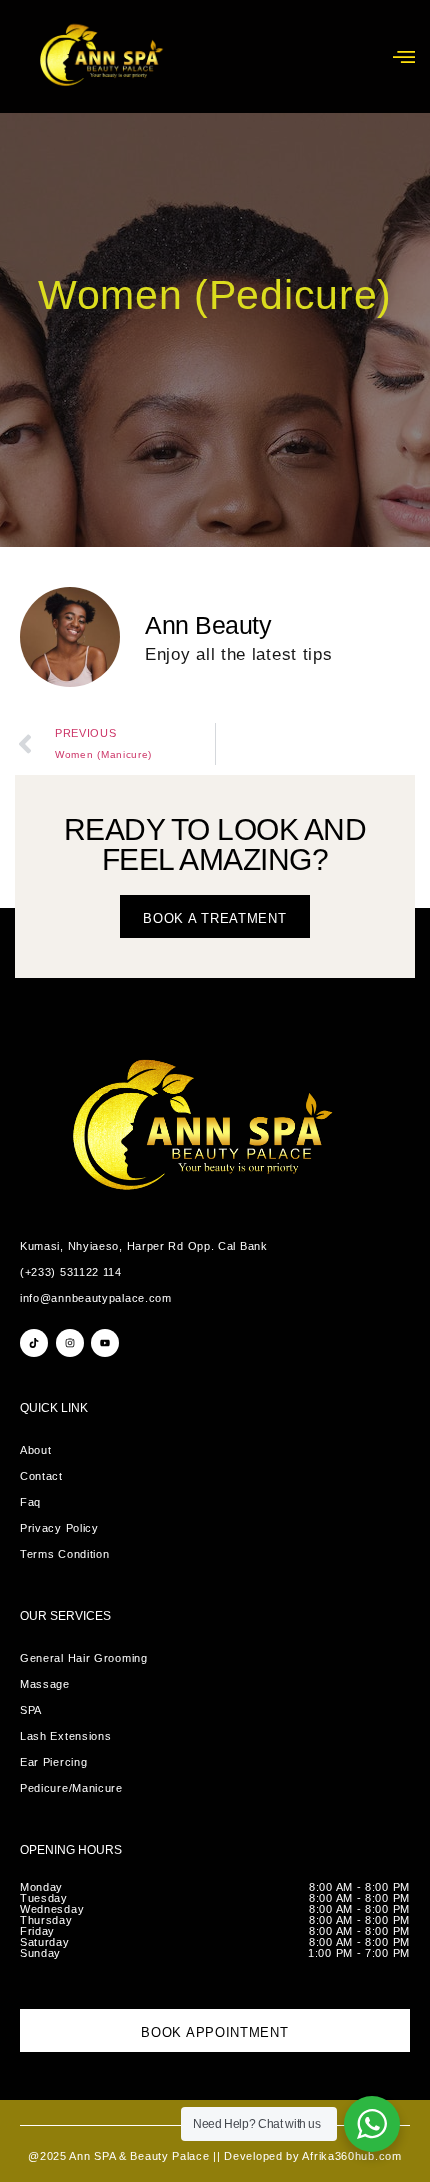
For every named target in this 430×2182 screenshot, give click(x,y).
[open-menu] (404, 57)
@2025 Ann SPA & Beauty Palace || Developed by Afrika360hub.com (214, 2156)
